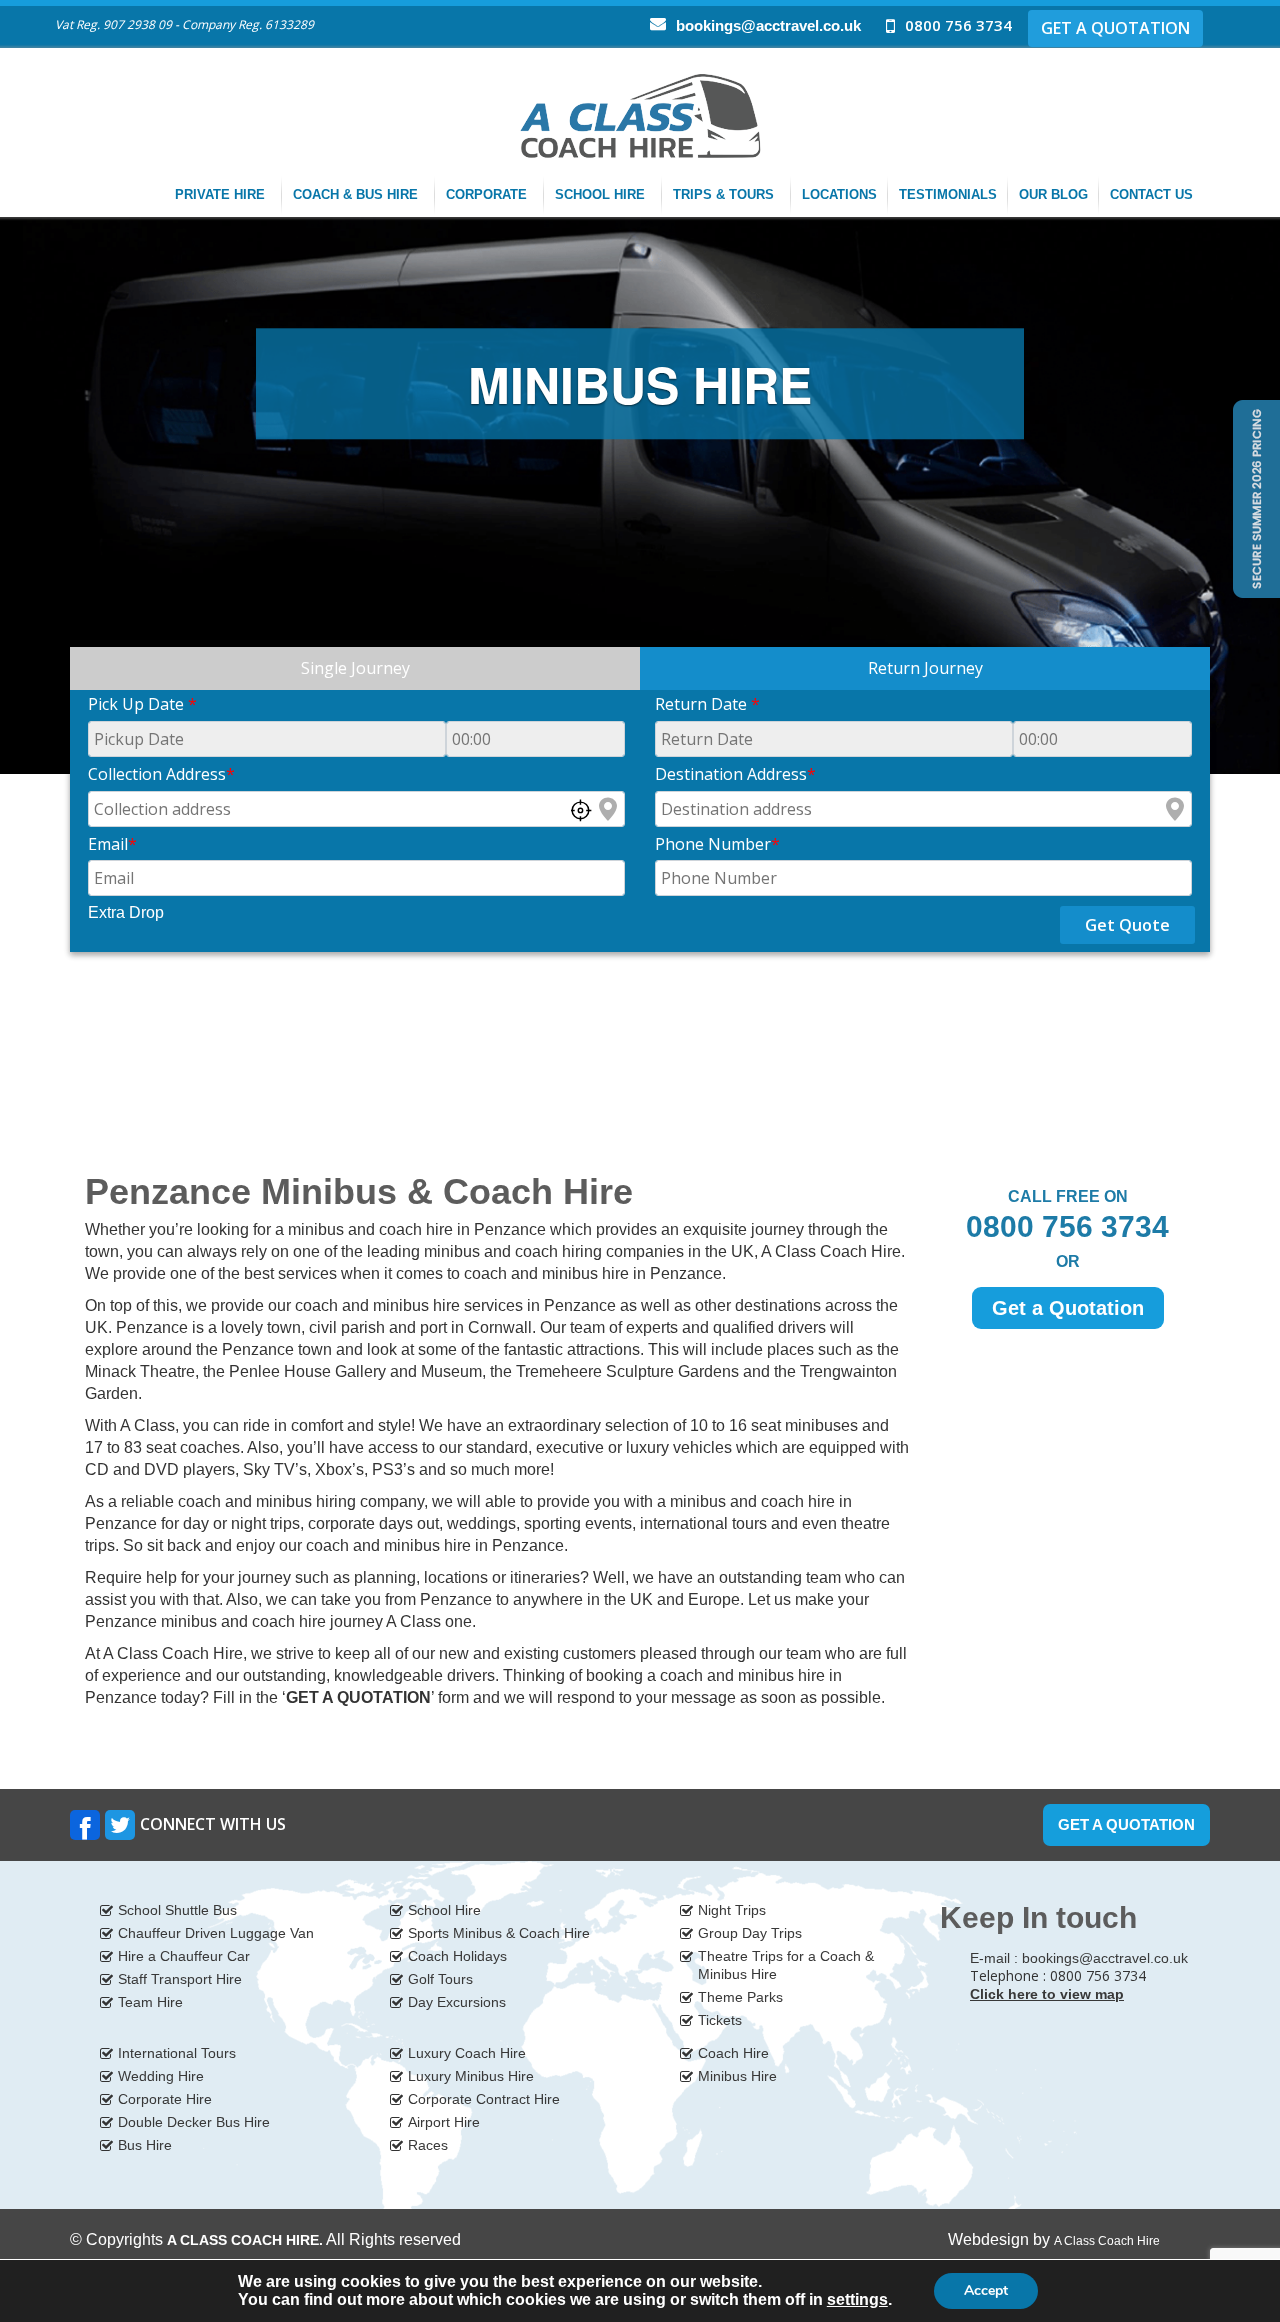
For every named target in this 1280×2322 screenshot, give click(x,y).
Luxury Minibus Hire (471, 2076)
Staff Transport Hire (180, 1979)
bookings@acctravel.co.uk (768, 25)
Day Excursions (457, 2002)
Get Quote (1127, 925)
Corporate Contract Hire (484, 2099)
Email (112, 844)
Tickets (720, 2020)
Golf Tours (440, 1979)
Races (428, 2145)
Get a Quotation (1068, 1308)
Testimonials (948, 194)
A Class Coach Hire (1107, 2241)
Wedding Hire (161, 2076)
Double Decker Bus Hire (194, 2122)
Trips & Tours (725, 194)
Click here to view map (1047, 1994)
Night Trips (732, 1910)
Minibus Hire (737, 2076)
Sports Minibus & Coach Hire (499, 1933)
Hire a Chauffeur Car (184, 1956)
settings (857, 2299)
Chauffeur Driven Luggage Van (216, 1933)
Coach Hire (733, 2053)
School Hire (602, 194)
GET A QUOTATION (1115, 28)
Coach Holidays (457, 1956)
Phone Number (717, 844)
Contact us (1153, 194)
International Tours (177, 2053)
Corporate (488, 194)
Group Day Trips (750, 1933)
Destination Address (735, 774)
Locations (839, 194)
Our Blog (1053, 194)
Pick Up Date (142, 704)
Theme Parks (740, 1997)
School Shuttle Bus (177, 1910)
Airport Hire (444, 2122)
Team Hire (150, 2002)
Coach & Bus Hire (357, 194)
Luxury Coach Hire (467, 2053)
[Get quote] (1254, 497)
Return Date (707, 704)
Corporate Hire (165, 2099)
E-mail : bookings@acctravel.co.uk (1079, 1958)
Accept (986, 2290)
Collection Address (161, 774)
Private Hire (222, 194)
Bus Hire (145, 2145)
